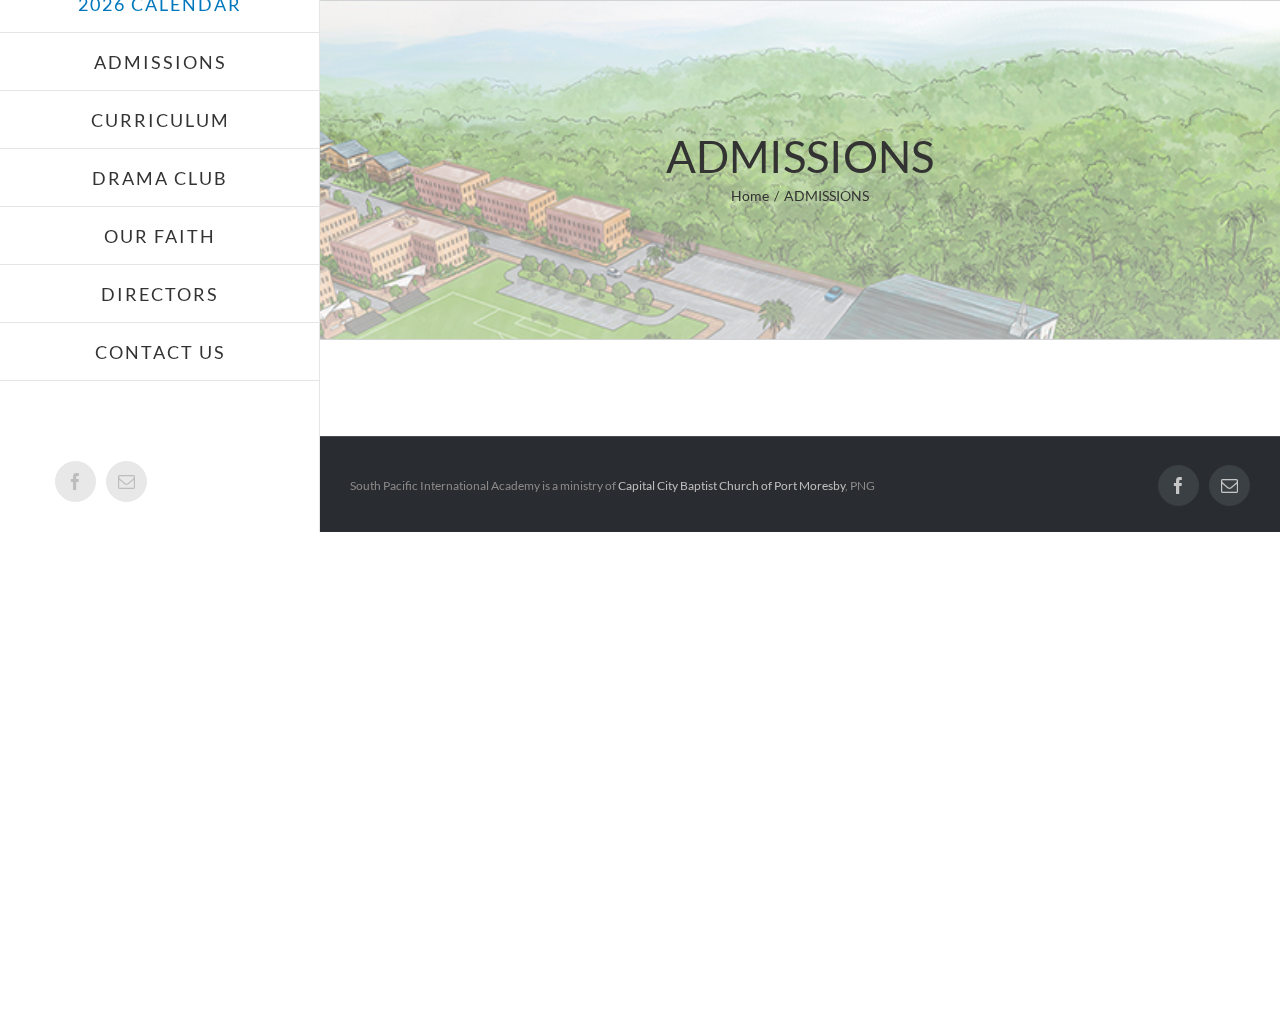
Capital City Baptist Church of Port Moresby (731, 485)
